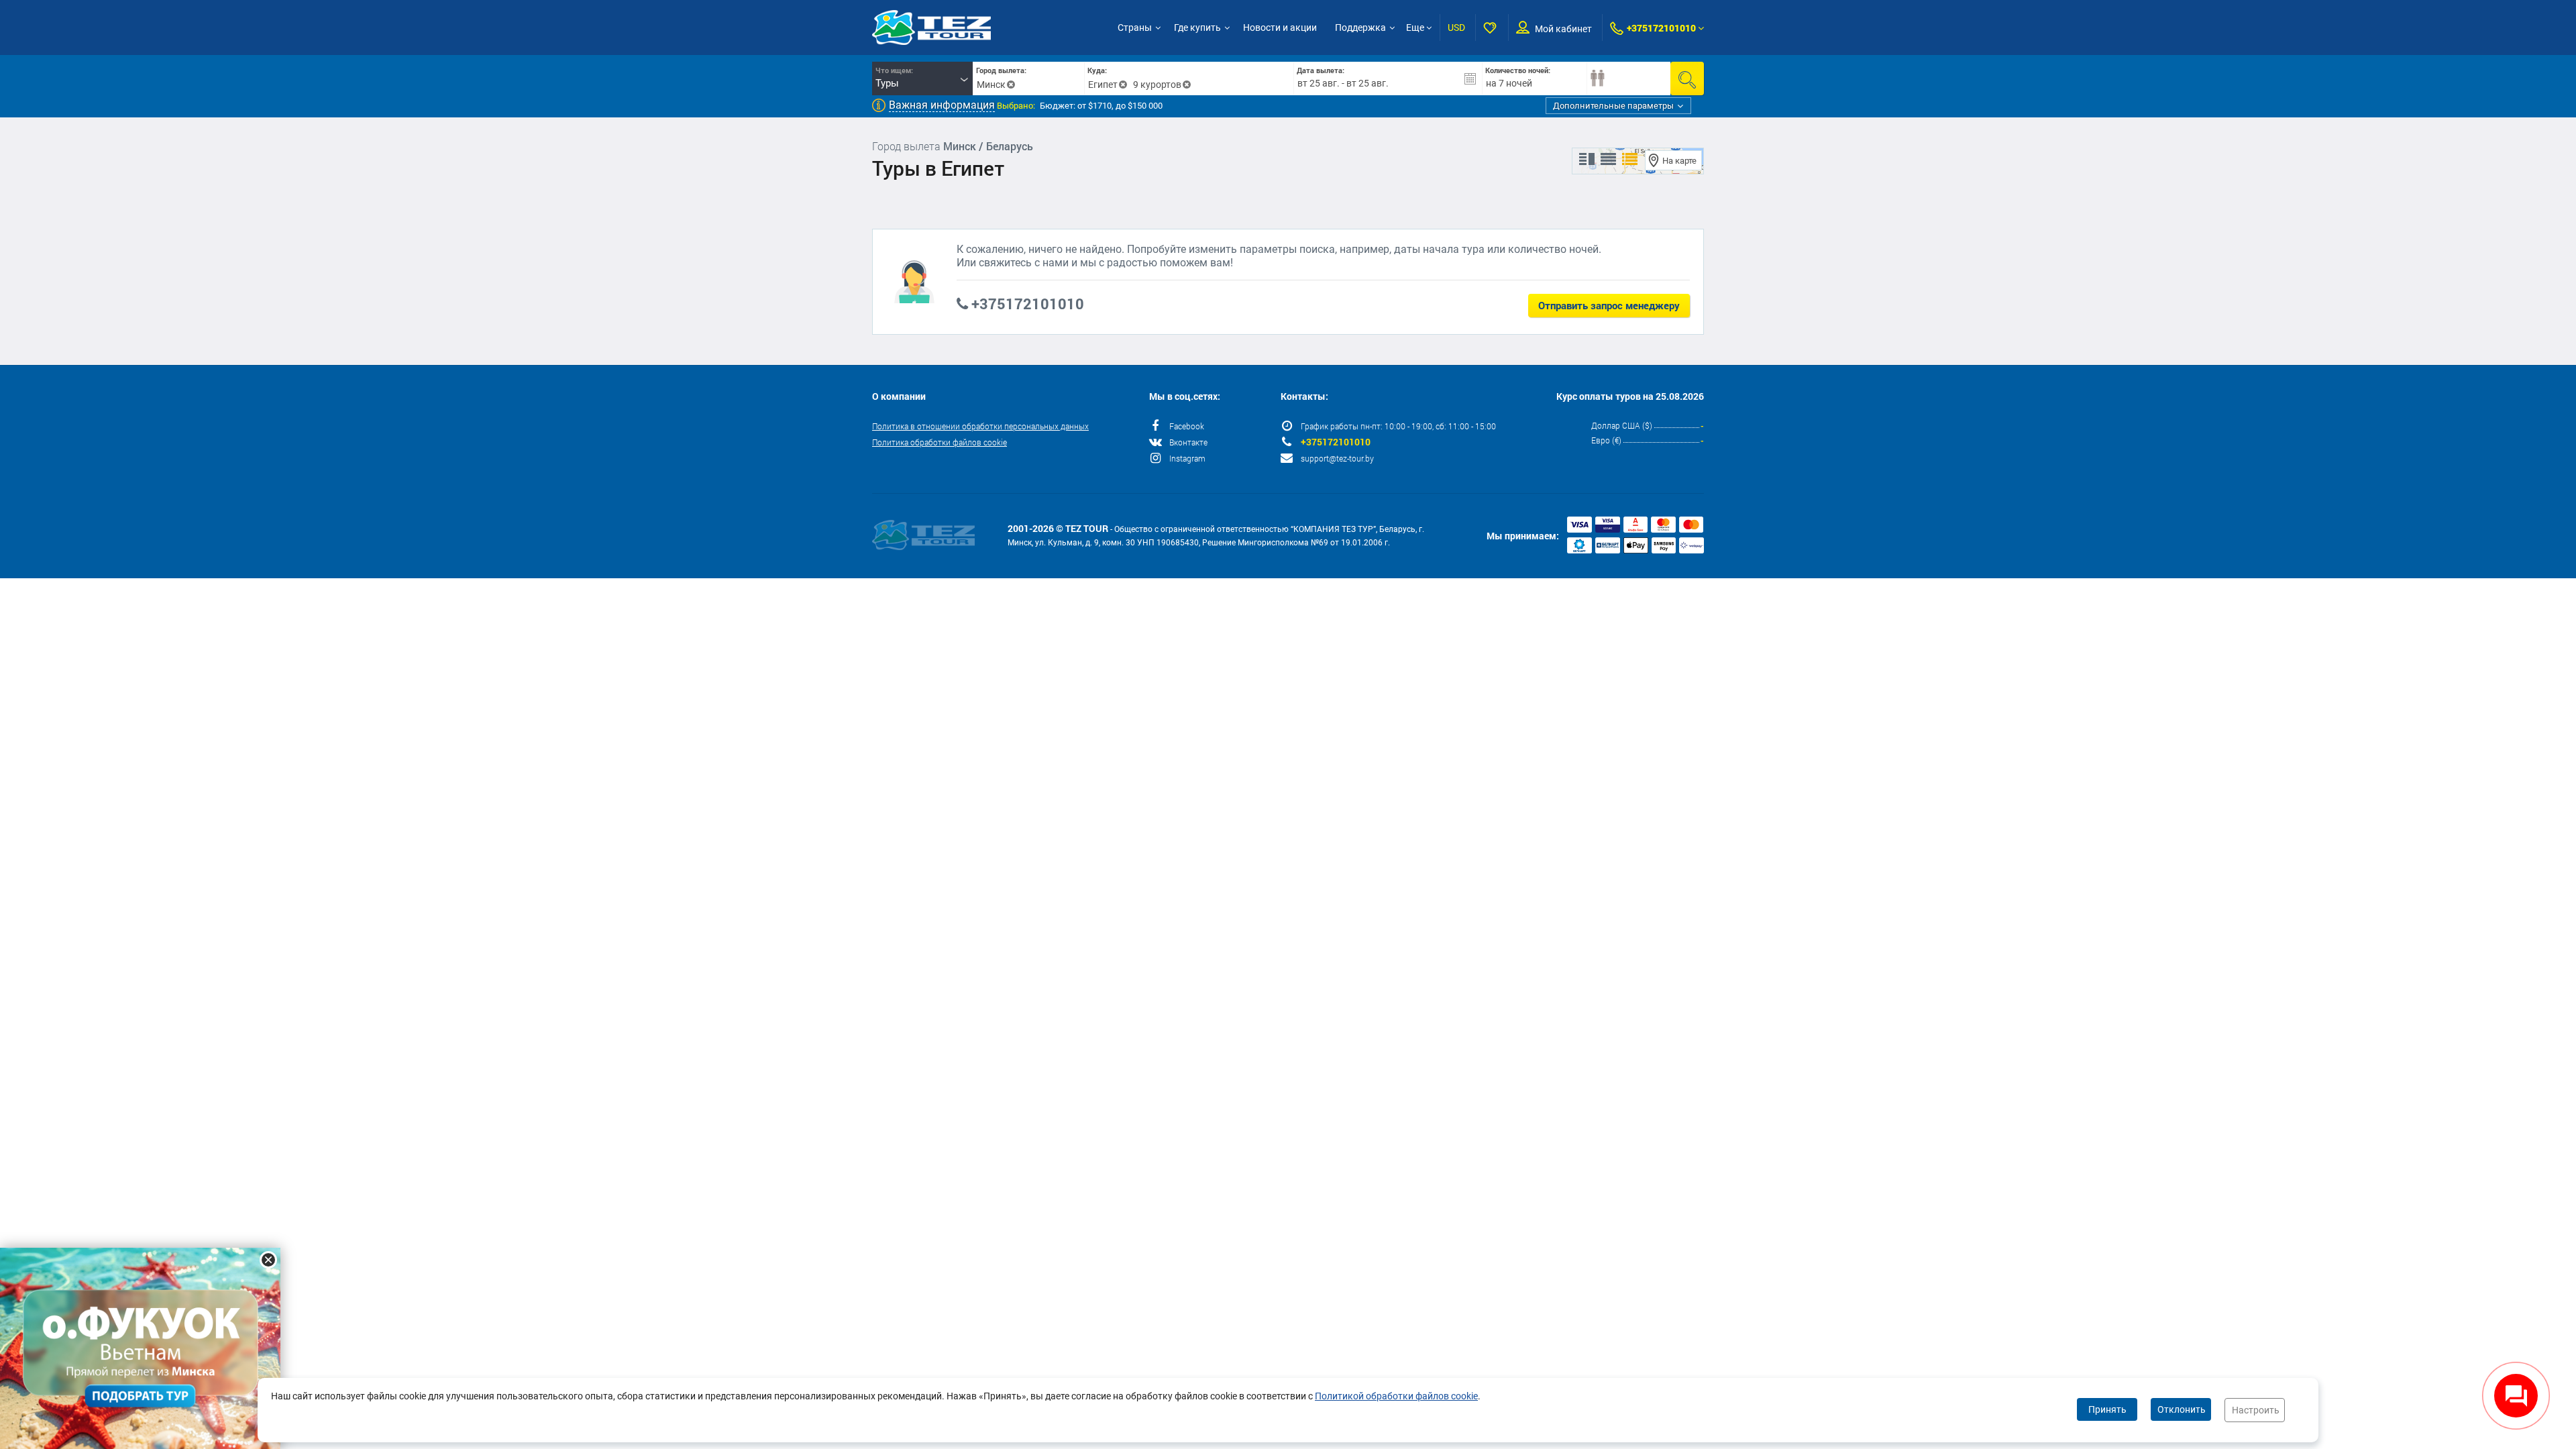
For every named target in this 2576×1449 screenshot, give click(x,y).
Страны (1135, 28)
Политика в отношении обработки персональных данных (980, 426)
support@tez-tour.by (1337, 458)
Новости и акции (1280, 28)
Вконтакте (1188, 442)
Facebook (1187, 426)
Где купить (1197, 28)
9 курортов (1157, 85)
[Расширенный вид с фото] (1630, 160)
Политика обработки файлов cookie (940, 442)
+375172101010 (1661, 28)
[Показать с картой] (1587, 160)
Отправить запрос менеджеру (1609, 305)
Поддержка (1360, 28)
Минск (991, 85)
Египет (1103, 85)
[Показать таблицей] (1608, 160)
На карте (1679, 161)
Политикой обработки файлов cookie (1396, 1396)
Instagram (1187, 458)
